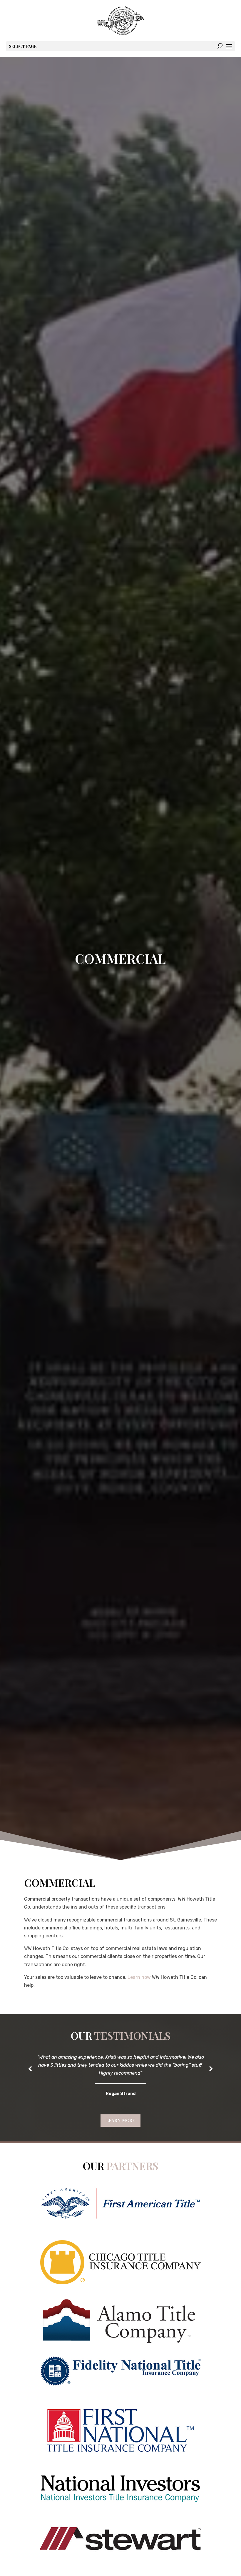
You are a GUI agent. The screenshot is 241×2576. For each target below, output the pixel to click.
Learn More (120, 2120)
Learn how (139, 1977)
